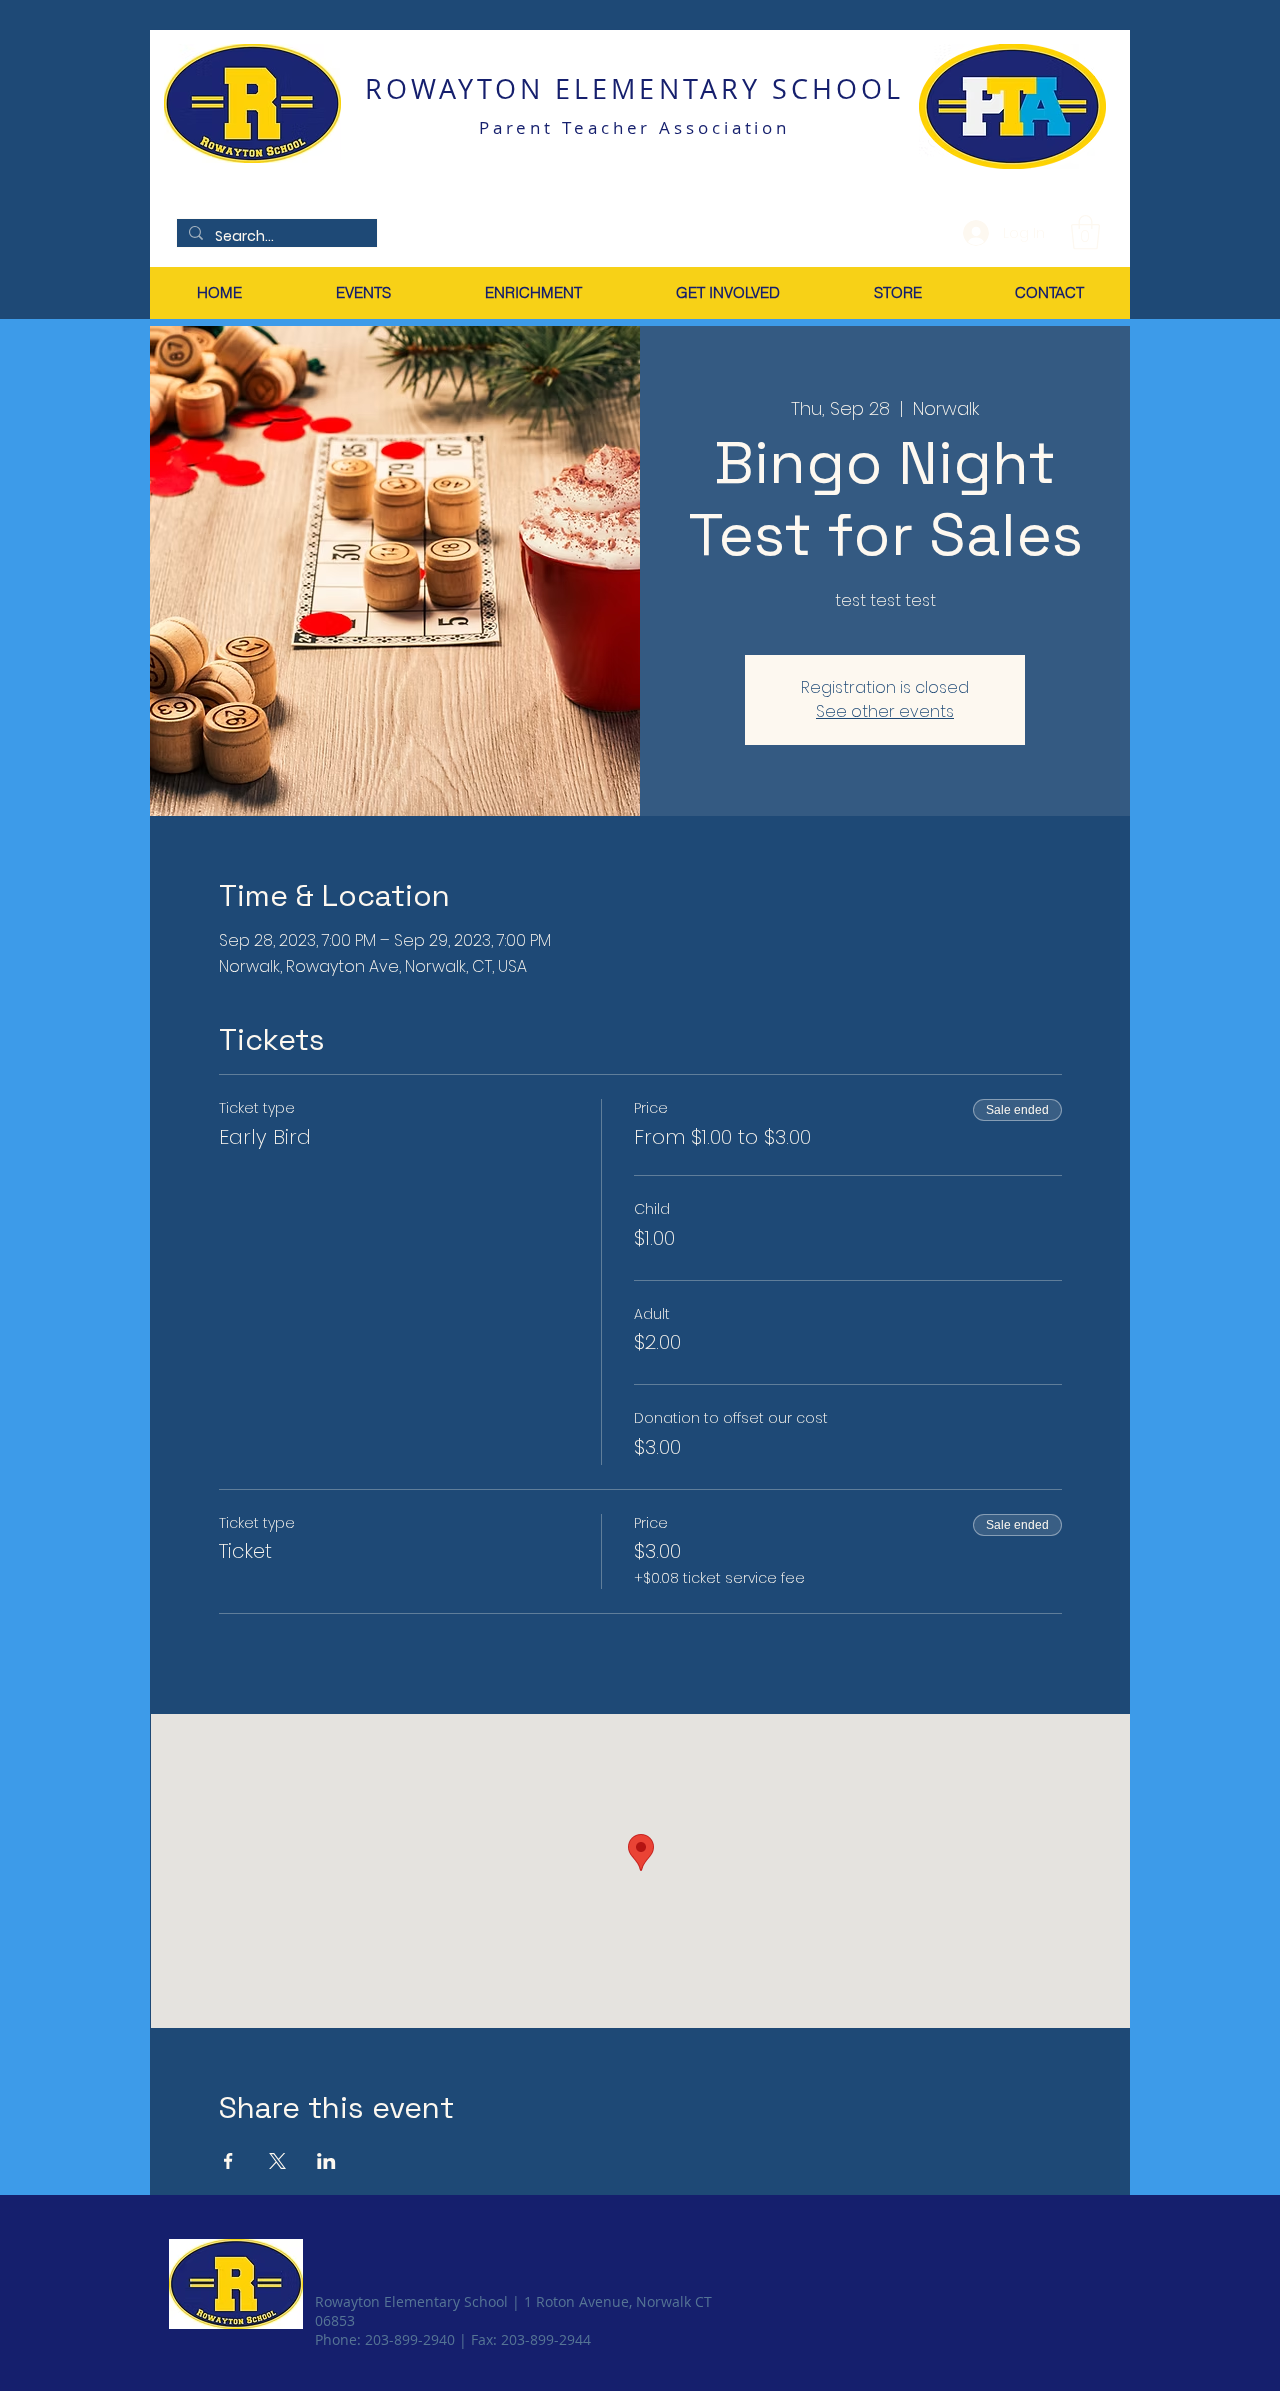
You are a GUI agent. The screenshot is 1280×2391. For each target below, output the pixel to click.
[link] (1085, 232)
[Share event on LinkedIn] (326, 2161)
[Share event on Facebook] (228, 2161)
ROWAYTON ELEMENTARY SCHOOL (634, 89)
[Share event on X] (277, 2161)
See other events (885, 711)
